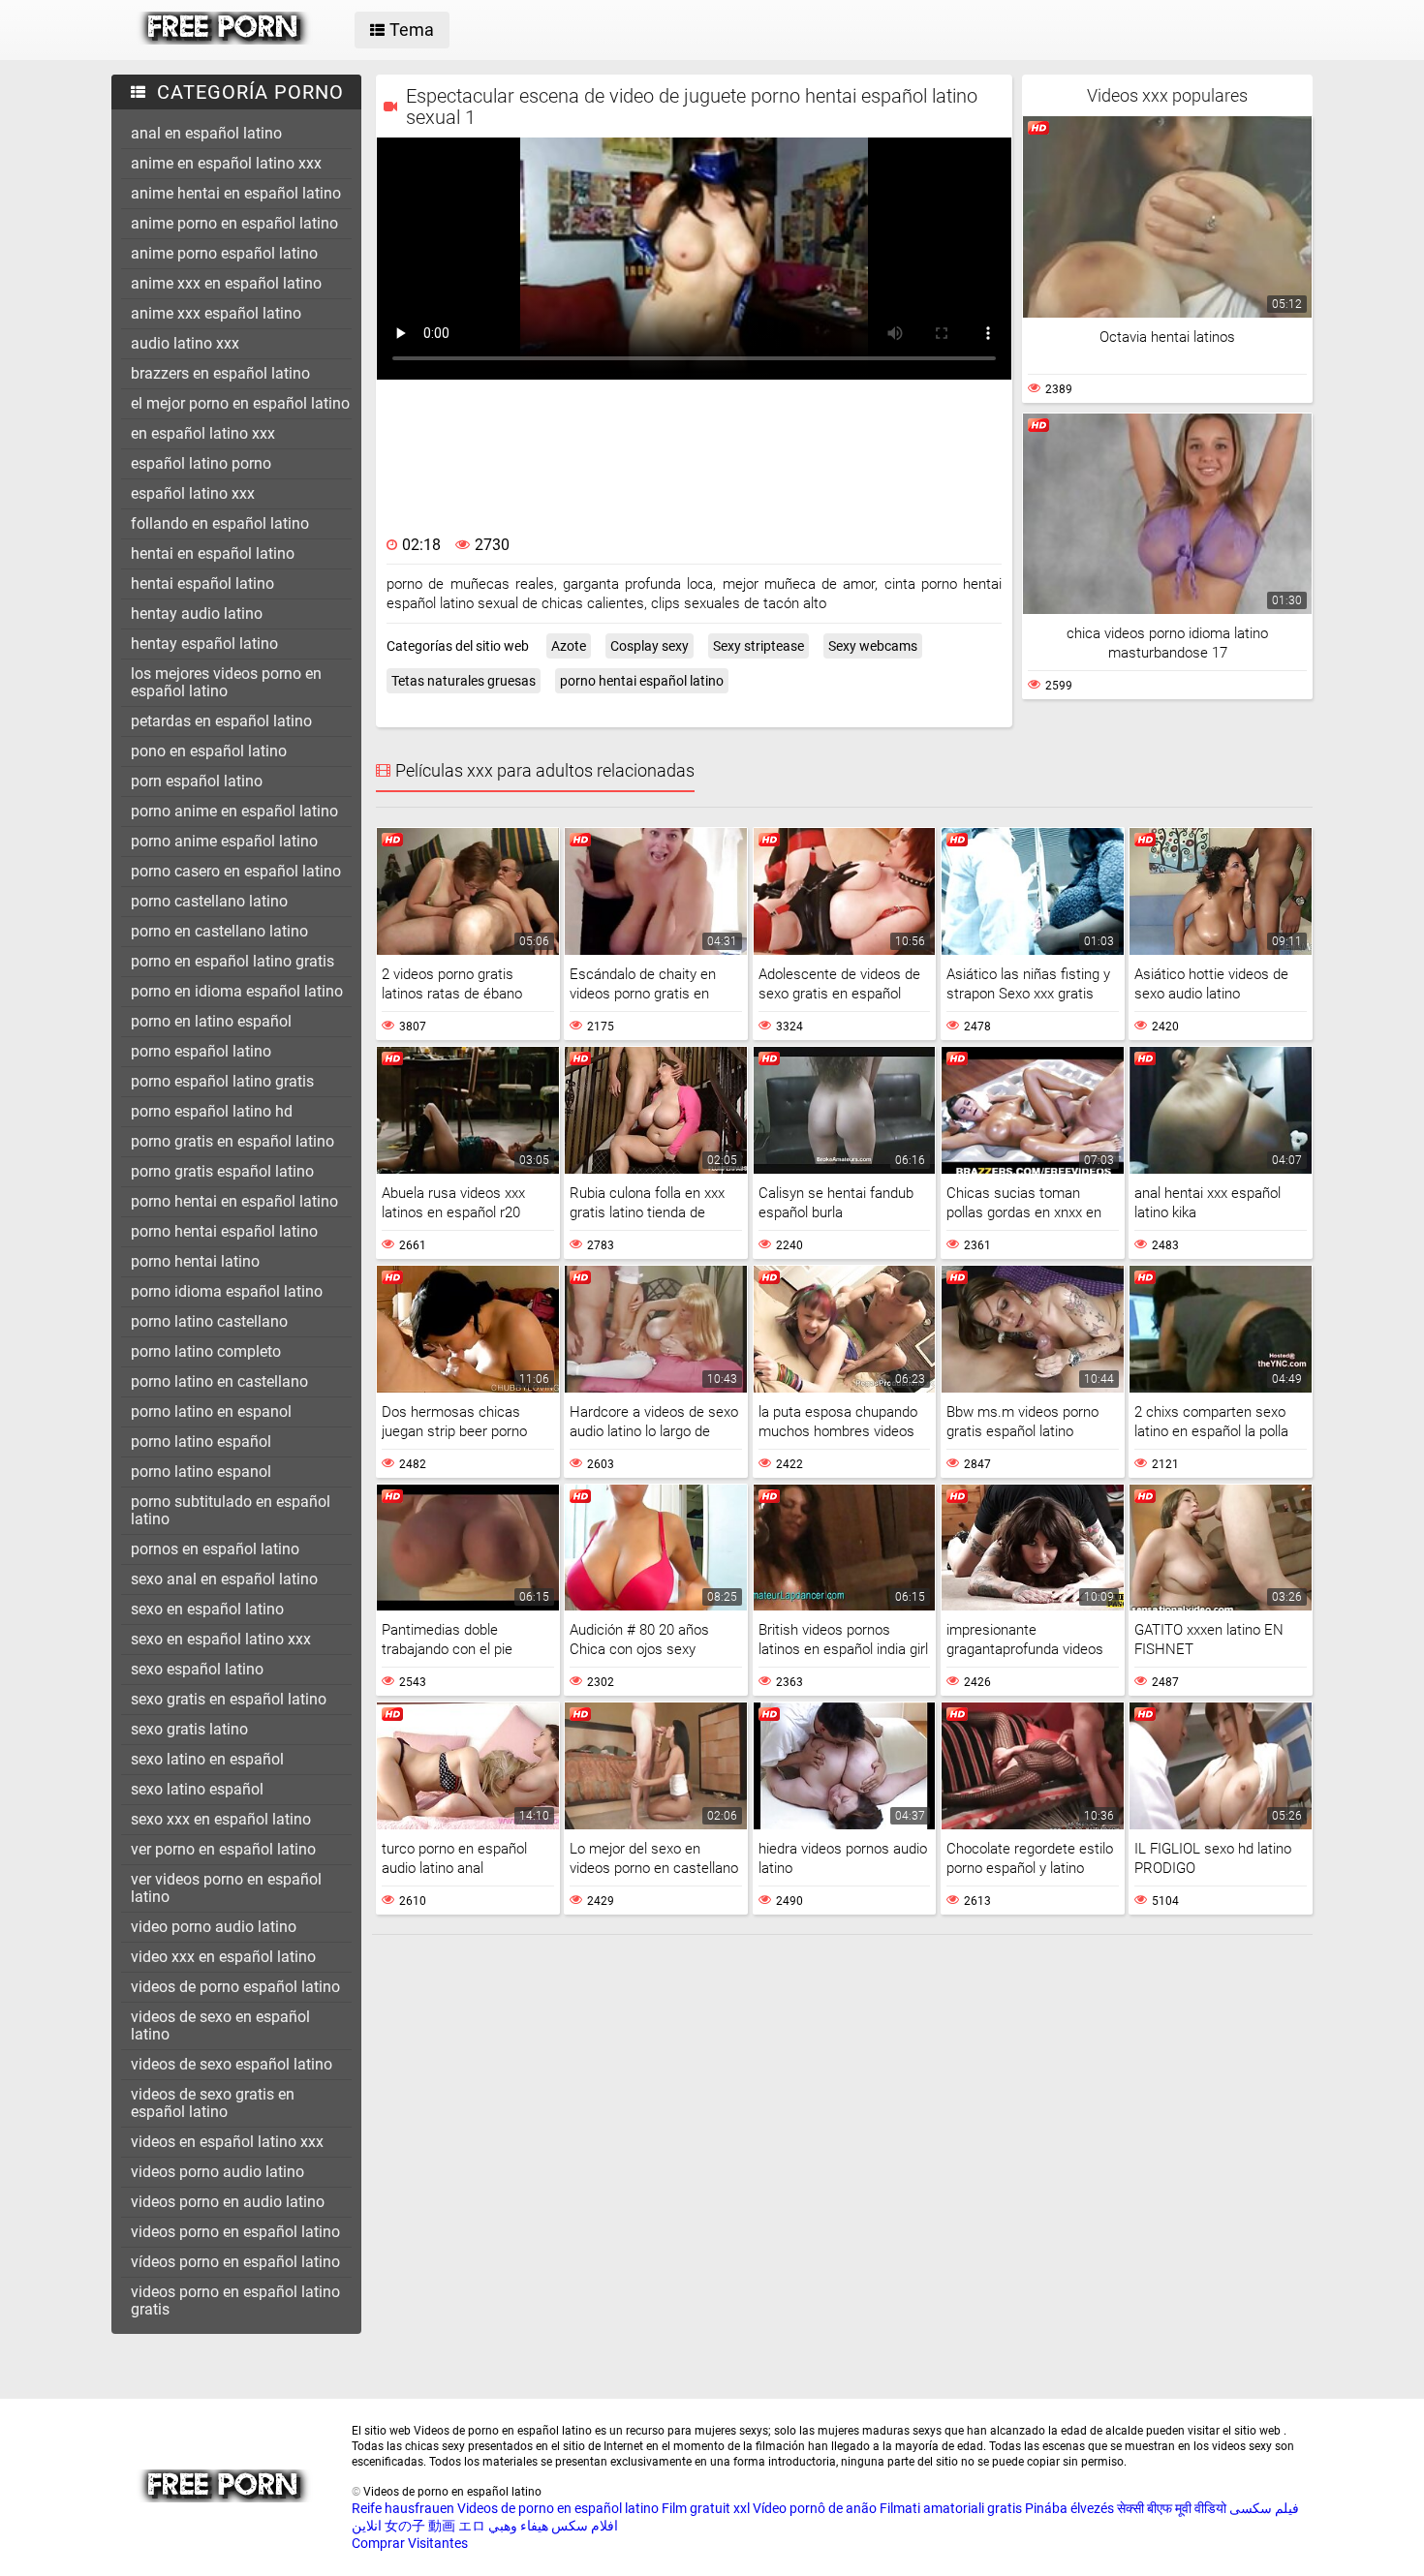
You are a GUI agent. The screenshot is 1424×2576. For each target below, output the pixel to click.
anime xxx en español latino (226, 283)
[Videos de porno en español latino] (224, 40)
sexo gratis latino (189, 1729)
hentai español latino (202, 583)
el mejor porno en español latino (240, 403)
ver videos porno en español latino (226, 1888)
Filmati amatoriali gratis (951, 2508)
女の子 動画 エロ (435, 2526)
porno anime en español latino (234, 811)
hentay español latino (204, 644)
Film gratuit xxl (706, 2508)
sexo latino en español (207, 1759)
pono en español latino (209, 751)
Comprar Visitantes (410, 2543)
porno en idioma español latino (237, 991)
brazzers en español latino (220, 373)
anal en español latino (206, 133)
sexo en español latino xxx (221, 1639)
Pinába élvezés (1069, 2508)
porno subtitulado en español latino (231, 1510)
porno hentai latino (195, 1261)
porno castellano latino (209, 901)
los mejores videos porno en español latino (226, 682)
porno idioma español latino (227, 1291)
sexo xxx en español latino (221, 1819)
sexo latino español (197, 1789)
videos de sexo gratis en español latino (213, 2103)
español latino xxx (193, 493)
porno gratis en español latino (232, 1141)
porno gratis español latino (222, 1171)
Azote (569, 646)
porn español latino (197, 781)
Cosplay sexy (650, 646)
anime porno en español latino (234, 223)
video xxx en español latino (223, 1957)
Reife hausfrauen (403, 2508)
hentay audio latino (197, 613)
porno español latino (201, 1051)
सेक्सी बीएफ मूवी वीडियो (1172, 2508)
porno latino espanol (201, 1472)
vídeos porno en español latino (235, 2262)
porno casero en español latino (236, 871)
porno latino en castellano (219, 1381)
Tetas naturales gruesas (464, 681)
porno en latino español (211, 1021)
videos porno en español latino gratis (235, 2300)
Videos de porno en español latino (558, 2508)
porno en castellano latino (219, 931)
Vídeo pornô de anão (815, 2508)
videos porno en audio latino (228, 2202)
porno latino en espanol (211, 1411)
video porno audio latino (214, 1927)
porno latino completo (206, 1351)
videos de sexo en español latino (220, 2025)
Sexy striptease (758, 646)
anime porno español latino (224, 253)
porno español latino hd (212, 1111)
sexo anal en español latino (224, 1579)
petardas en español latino (221, 721)
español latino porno (201, 463)
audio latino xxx (185, 343)
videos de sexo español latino (232, 2064)
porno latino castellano (209, 1321)
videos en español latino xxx (227, 2142)
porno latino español (201, 1441)
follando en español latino (220, 523)
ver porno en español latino (223, 1849)
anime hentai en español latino (236, 193)
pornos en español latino (215, 1549)
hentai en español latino (213, 553)
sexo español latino (197, 1669)
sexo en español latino (207, 1609)
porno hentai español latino (224, 1231)
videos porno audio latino (217, 2172)
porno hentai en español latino (234, 1201)
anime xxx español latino (216, 313)
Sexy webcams (873, 646)
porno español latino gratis (222, 1081)
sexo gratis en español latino (229, 1699)
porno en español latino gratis (232, 961)
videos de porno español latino (235, 1987)
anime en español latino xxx (226, 163)
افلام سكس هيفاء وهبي (553, 2526)
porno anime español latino (224, 841)
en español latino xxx (203, 433)
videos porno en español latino (235, 2232)
